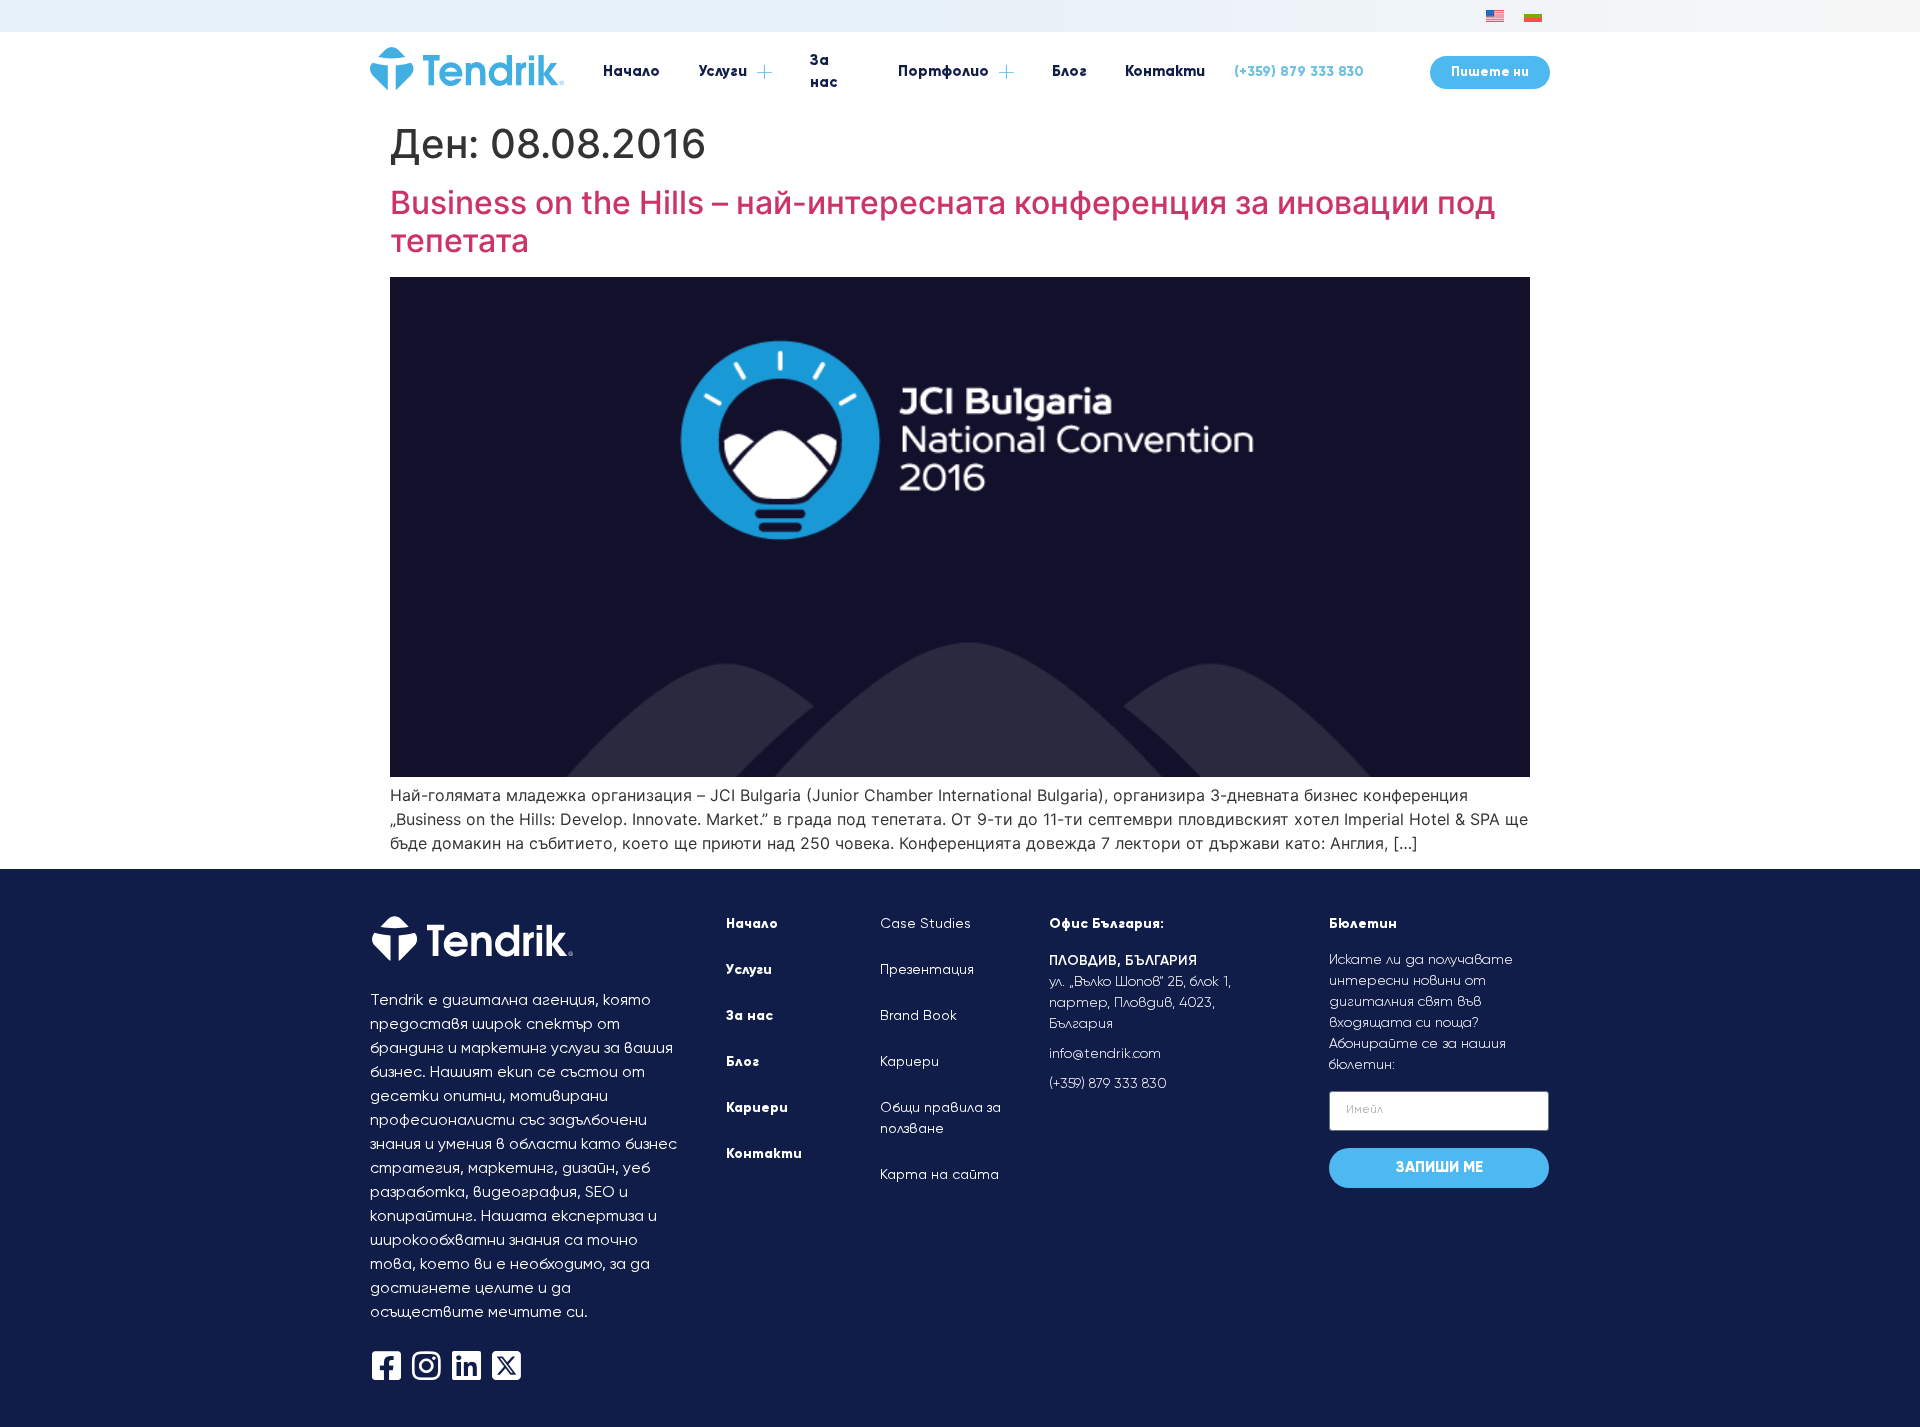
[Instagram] (426, 1365)
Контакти (764, 1154)
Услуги (749, 970)
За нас (749, 1016)
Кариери (757, 1108)
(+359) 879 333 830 (1299, 72)
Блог (742, 1062)
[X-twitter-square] (506, 1365)
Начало (752, 924)
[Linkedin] (466, 1365)
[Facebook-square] (386, 1365)
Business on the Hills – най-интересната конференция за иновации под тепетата (942, 221)
